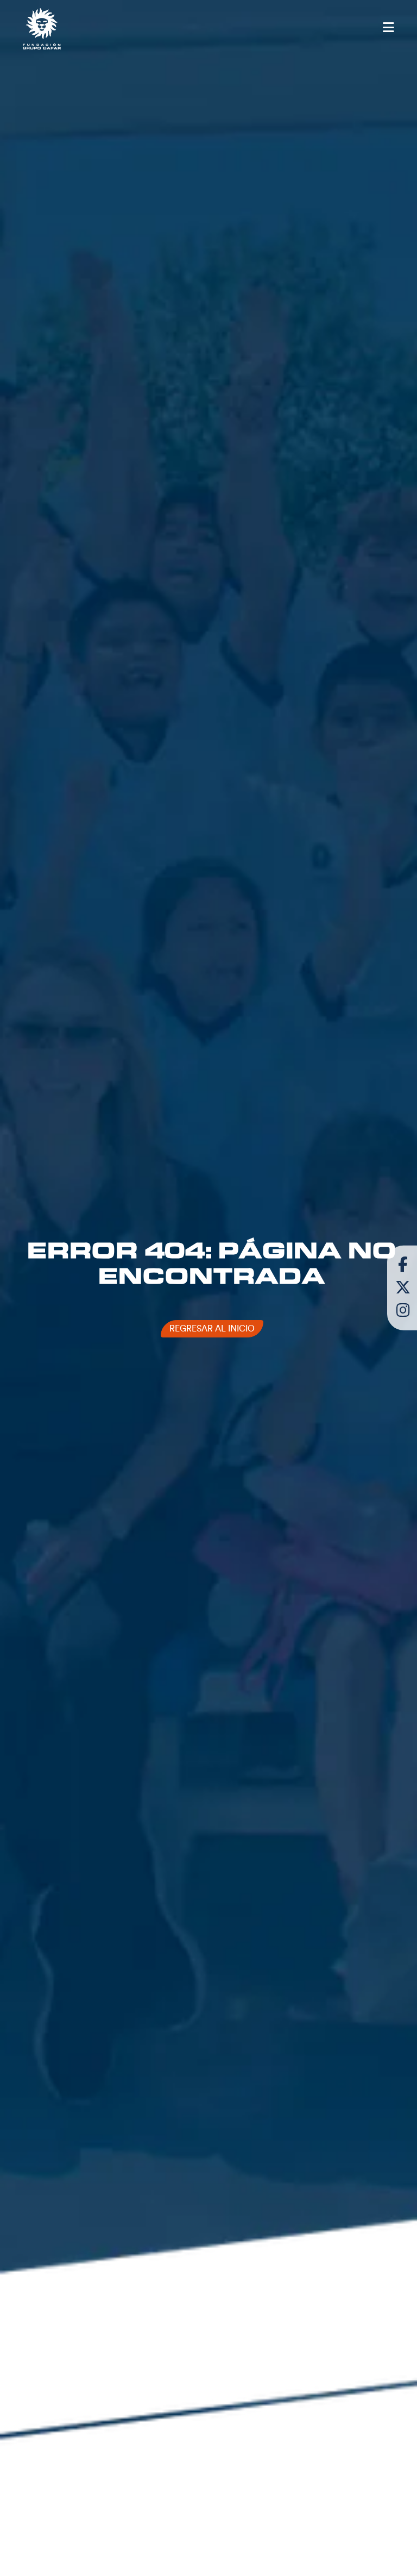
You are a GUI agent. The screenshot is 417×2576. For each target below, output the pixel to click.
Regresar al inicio (212, 1329)
